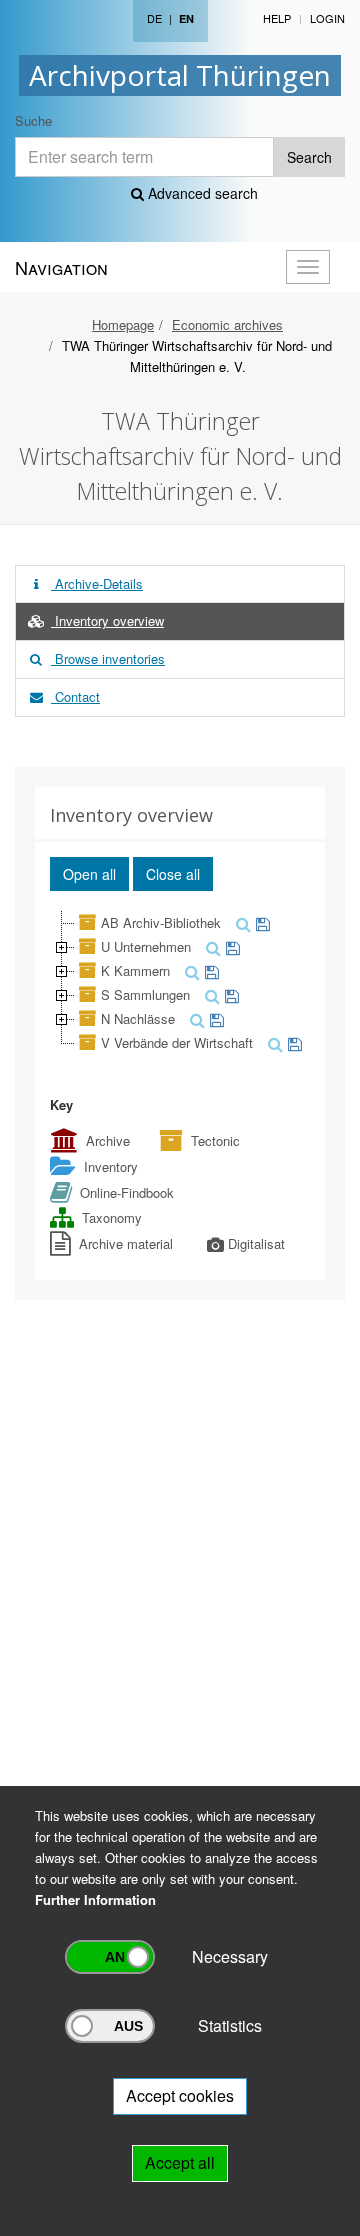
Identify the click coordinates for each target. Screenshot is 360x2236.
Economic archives (227, 324)
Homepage (123, 324)
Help (277, 18)
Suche (33, 120)
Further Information (95, 1899)
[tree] (180, 983)
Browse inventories (108, 658)
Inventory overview (107, 620)
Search (309, 157)
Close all (173, 874)
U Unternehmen (146, 946)
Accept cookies (180, 2095)
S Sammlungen (145, 994)
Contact (75, 696)
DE (154, 18)
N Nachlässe (138, 1018)
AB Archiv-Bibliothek (161, 922)
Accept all (180, 2162)
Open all (89, 874)
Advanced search (201, 193)
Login (327, 18)
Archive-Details (97, 583)
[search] (241, 922)
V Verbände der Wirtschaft (177, 1042)
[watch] (260, 922)
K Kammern (135, 970)
